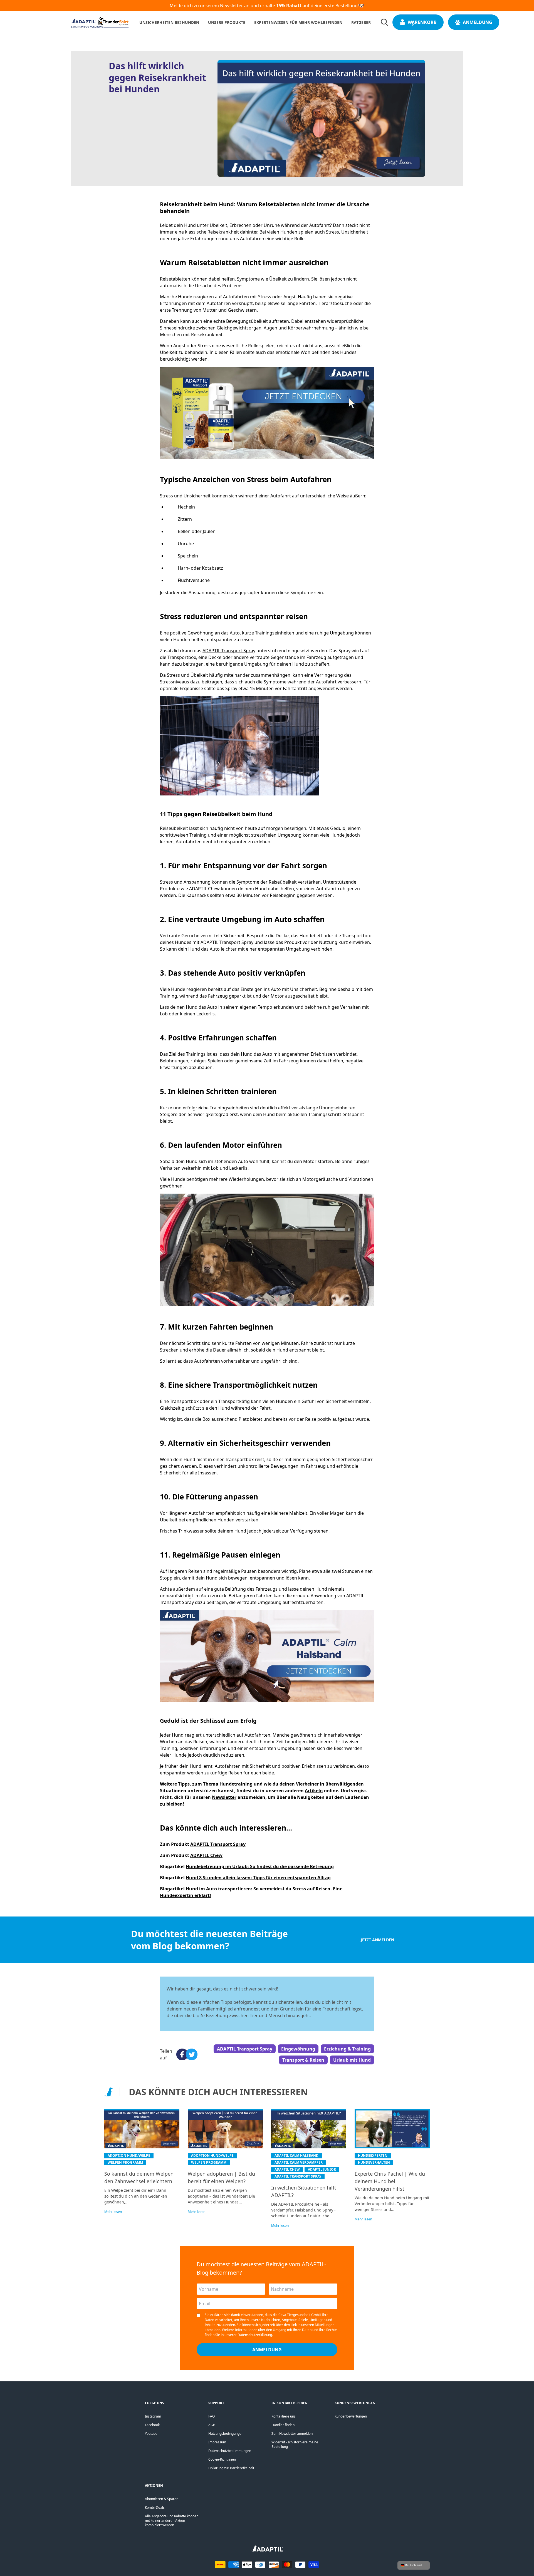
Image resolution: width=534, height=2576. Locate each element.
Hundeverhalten (374, 2162)
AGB (212, 2425)
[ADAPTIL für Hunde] (267, 2550)
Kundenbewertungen (351, 2416)
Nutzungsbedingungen (226, 2434)
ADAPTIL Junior (322, 2169)
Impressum (217, 2442)
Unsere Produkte (227, 22)
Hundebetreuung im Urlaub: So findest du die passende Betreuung (260, 1866)
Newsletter (224, 1797)
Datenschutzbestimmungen (230, 2451)
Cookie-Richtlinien (222, 2459)
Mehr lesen (113, 2212)
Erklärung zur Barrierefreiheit (231, 2468)
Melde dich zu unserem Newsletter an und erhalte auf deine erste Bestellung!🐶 (267, 6)
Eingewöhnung (298, 2049)
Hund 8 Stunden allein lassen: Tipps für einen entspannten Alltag (258, 1878)
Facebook (152, 2425)
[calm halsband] (267, 1656)
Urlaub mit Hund (352, 2060)
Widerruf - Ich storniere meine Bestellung (295, 2444)
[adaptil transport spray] (267, 413)
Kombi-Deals (155, 2507)
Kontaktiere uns (284, 2416)
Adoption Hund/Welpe (129, 2155)
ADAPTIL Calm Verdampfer (299, 2162)
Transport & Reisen (303, 2060)
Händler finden (283, 2425)
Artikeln (314, 1791)
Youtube (151, 2434)
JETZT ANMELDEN (377, 1940)
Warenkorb (422, 22)
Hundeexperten (373, 2155)
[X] (190, 2054)
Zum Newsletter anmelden (292, 2434)
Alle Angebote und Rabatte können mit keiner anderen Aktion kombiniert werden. (172, 2521)
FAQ (212, 2416)
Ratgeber (361, 22)
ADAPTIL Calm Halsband (296, 2155)
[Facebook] (180, 2054)
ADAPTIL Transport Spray (229, 651)
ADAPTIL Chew (206, 1855)
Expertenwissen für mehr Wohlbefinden (298, 22)
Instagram (153, 2416)
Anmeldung (478, 22)
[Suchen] (384, 22)
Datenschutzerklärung (255, 2335)
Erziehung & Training (347, 2049)
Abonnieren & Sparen (162, 2499)
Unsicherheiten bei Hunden (169, 22)
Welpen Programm (125, 2162)
